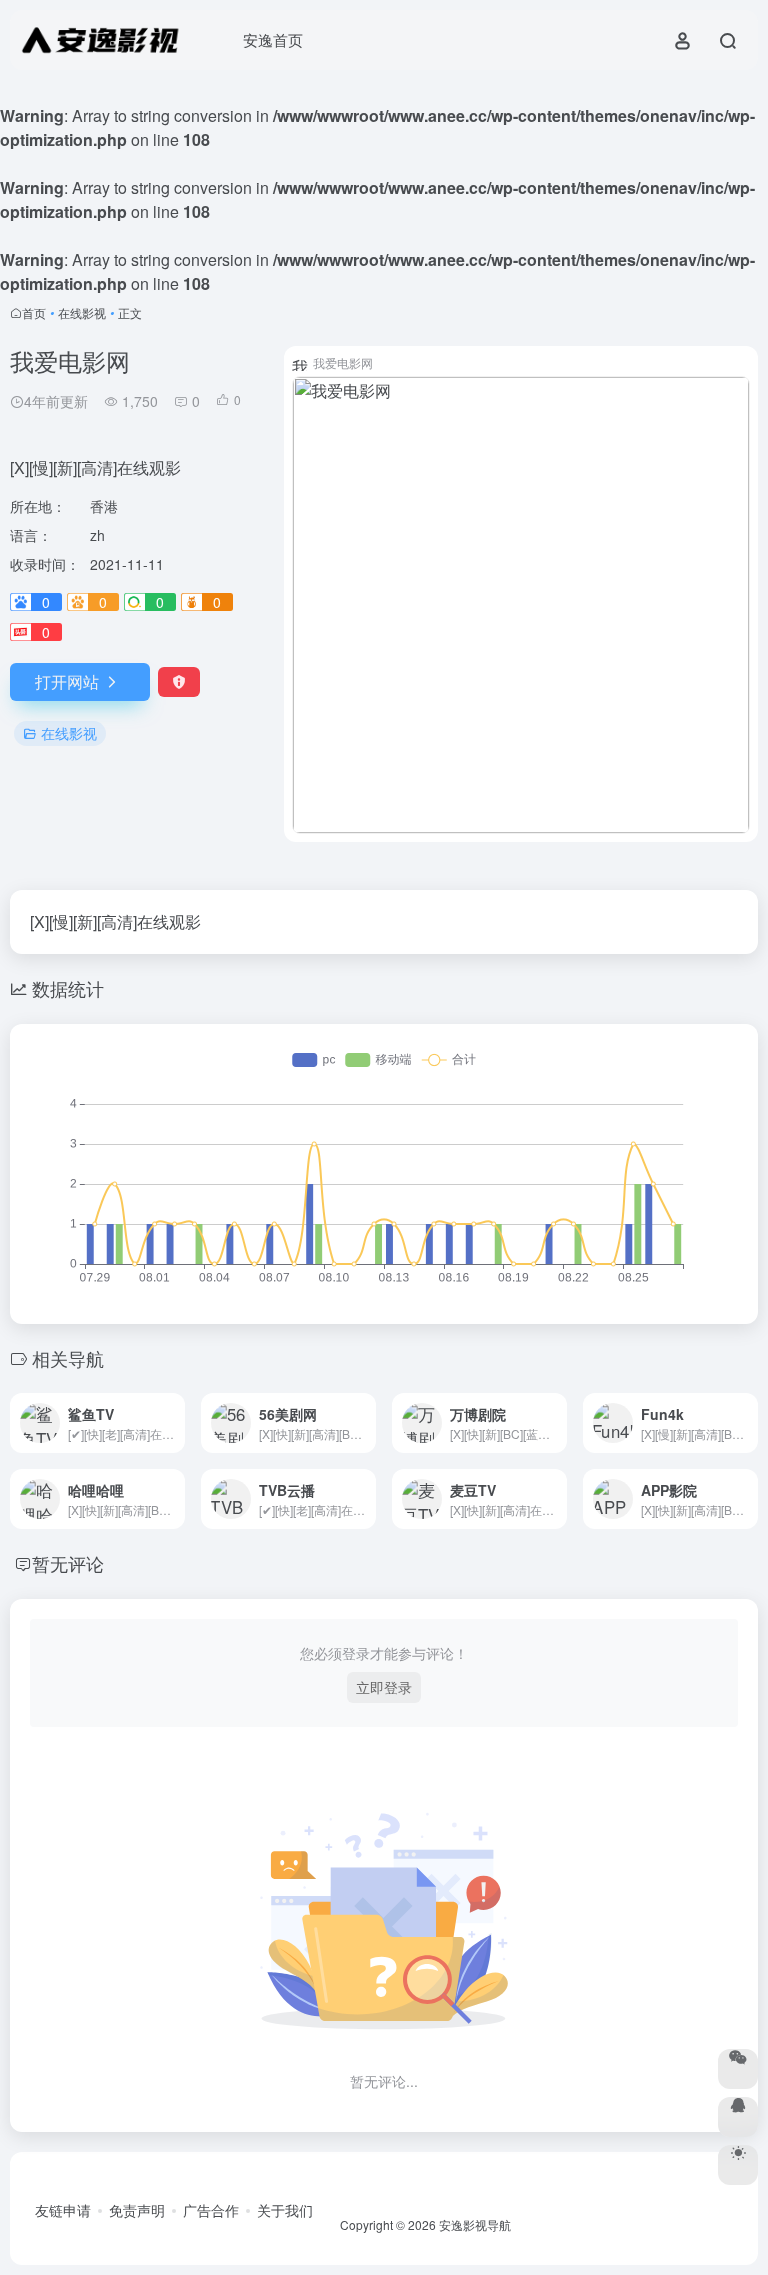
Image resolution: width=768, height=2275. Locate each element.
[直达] (174, 1423)
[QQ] (738, 2117)
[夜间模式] (738, 2165)
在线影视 (82, 312)
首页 (34, 312)
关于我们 (285, 2210)
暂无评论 (68, 1563)
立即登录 (384, 1687)
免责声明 (137, 2210)
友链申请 (63, 2210)
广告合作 (211, 2210)
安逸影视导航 (475, 2224)
